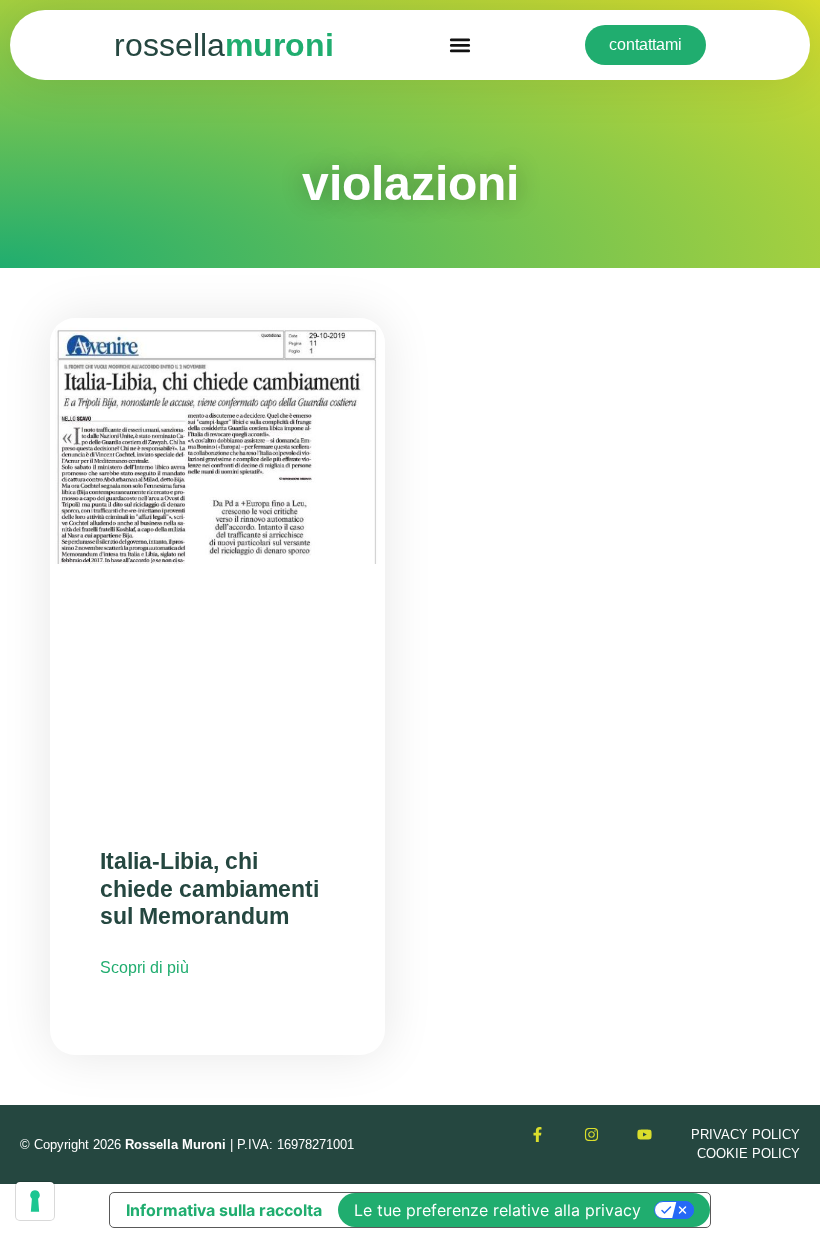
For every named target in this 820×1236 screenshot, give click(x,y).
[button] (459, 45)
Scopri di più (144, 967)
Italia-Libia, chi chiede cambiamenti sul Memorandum (209, 888)
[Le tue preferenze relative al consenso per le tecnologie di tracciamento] (35, 1201)
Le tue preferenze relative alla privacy (497, 1210)
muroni (224, 45)
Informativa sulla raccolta (224, 1210)
